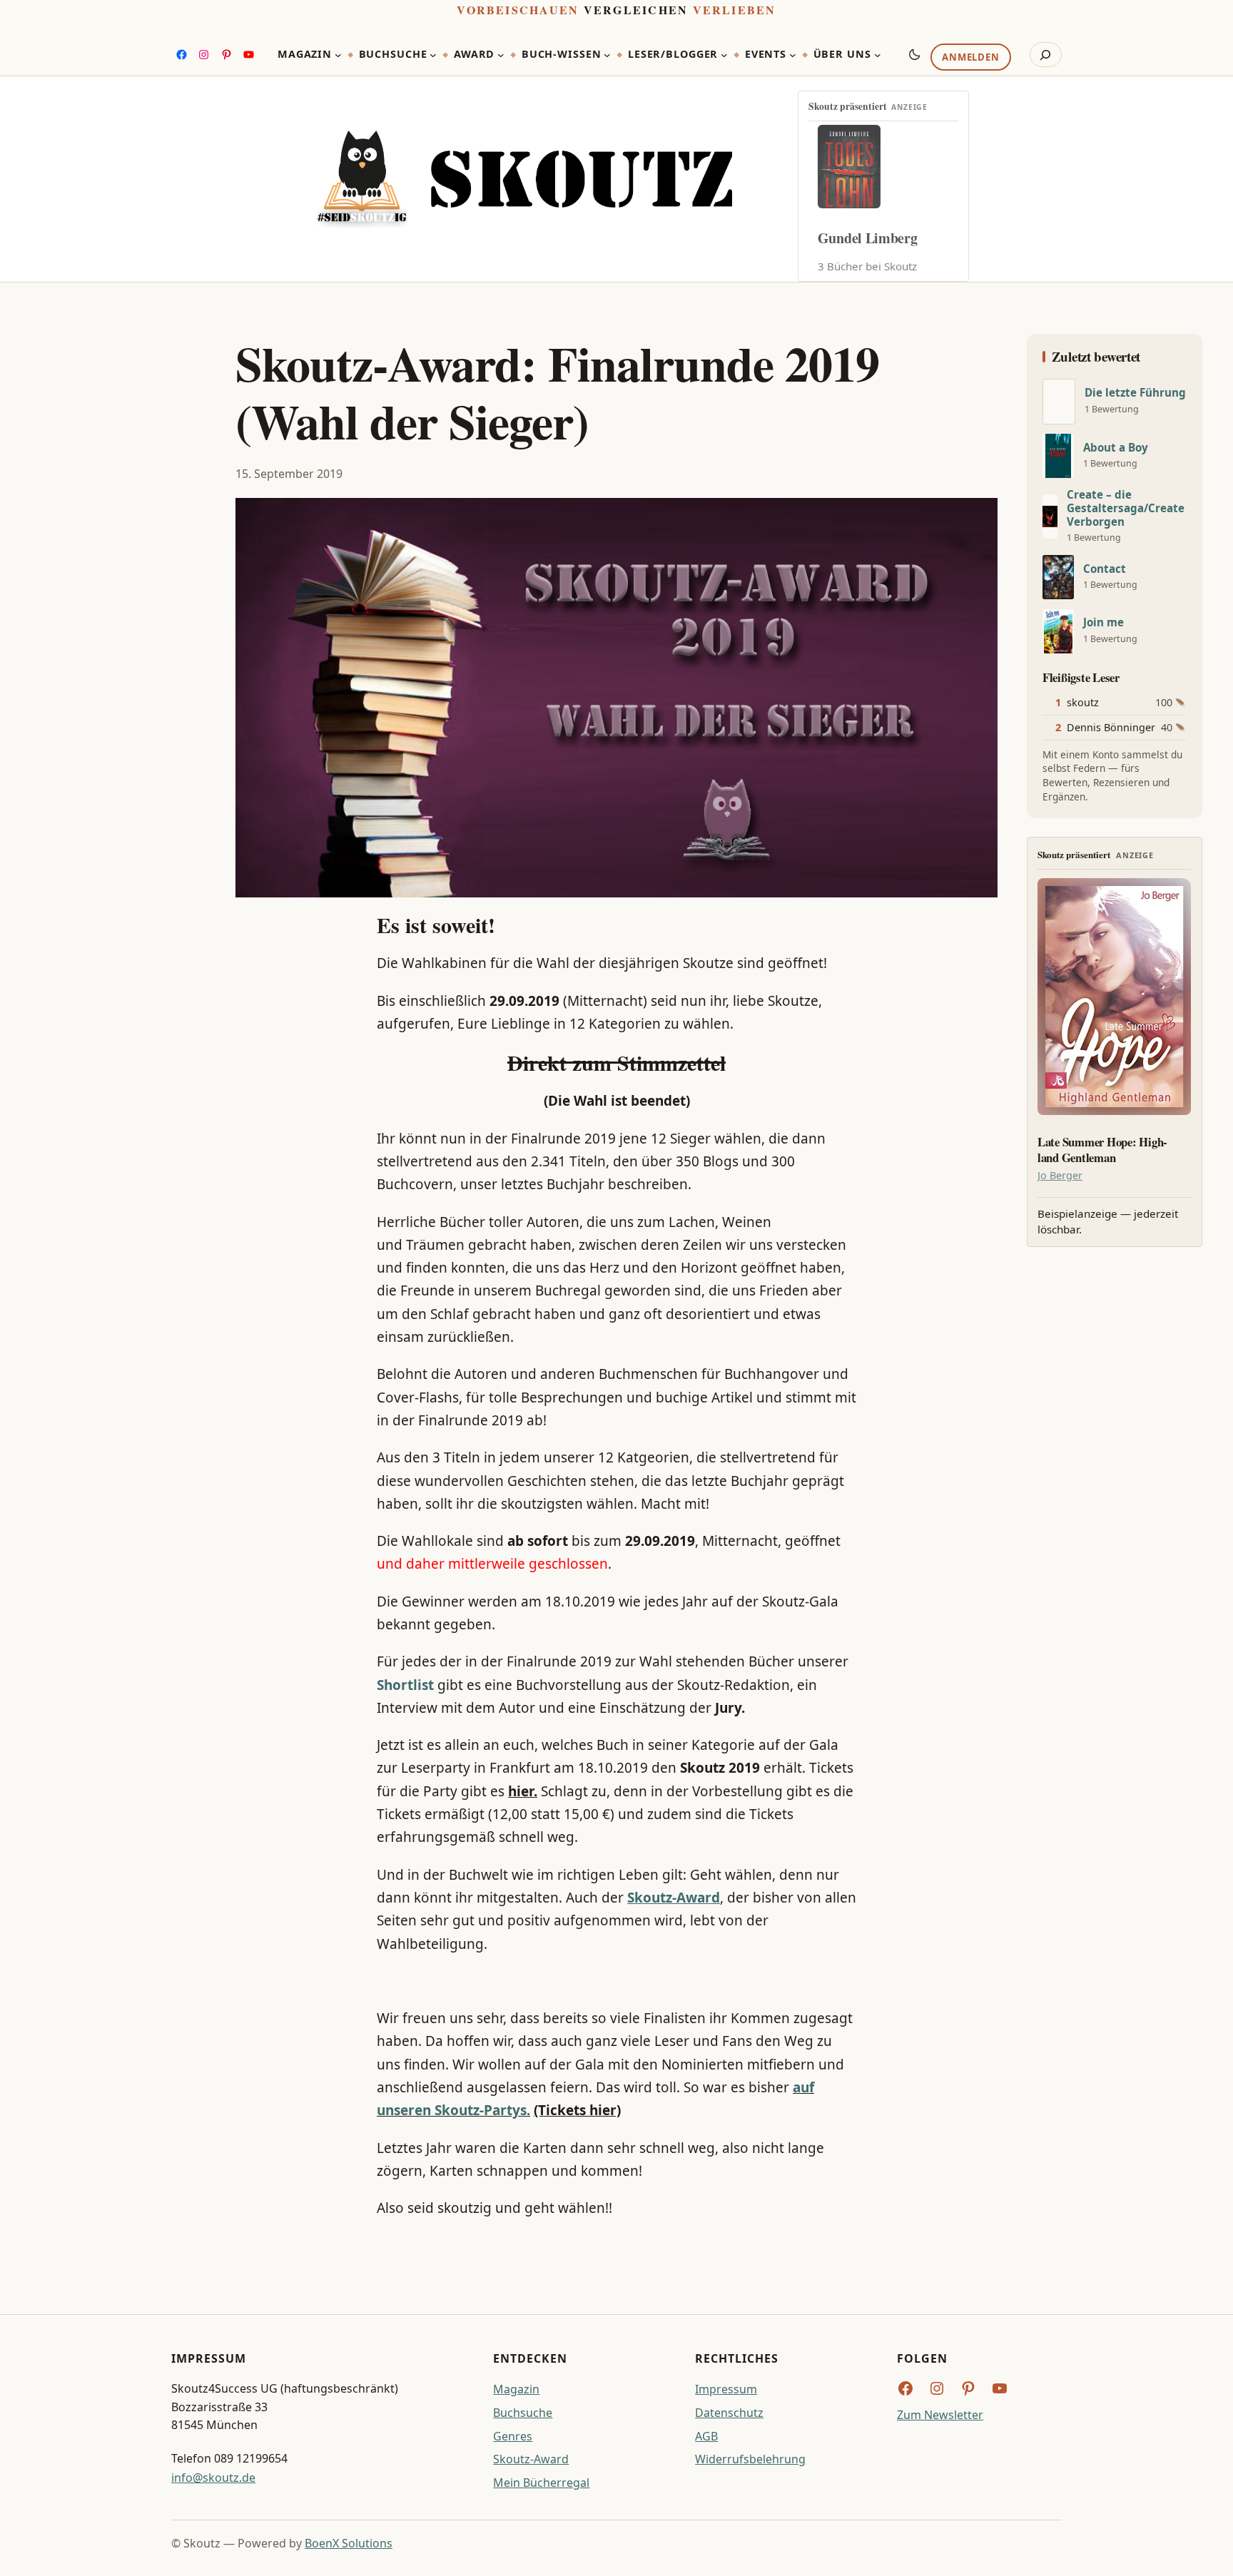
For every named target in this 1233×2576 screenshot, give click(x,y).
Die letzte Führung (1135, 393)
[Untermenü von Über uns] (878, 55)
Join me (1103, 622)
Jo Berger (1060, 1175)
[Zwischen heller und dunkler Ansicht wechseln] (915, 54)
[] (1059, 402)
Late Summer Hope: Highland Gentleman (1102, 1150)
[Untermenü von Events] (793, 55)
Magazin (516, 2389)
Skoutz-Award (531, 2459)
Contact (1105, 569)
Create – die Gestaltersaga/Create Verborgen (1126, 508)
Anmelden (970, 58)
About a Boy (1116, 448)
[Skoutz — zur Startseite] (524, 179)
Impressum (726, 2389)
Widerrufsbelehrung (750, 2459)
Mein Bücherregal (541, 2483)
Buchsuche (523, 2413)
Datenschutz (729, 2413)
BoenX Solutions (349, 2543)
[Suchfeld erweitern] (1046, 55)
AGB (706, 2436)
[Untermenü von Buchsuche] (433, 55)
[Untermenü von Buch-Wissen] (607, 55)
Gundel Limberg (868, 238)
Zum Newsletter (940, 2415)
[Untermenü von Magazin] (338, 55)
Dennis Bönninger (1111, 727)
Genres (513, 2436)
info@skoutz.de (213, 2478)
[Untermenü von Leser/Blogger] (724, 55)
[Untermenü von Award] (501, 55)
